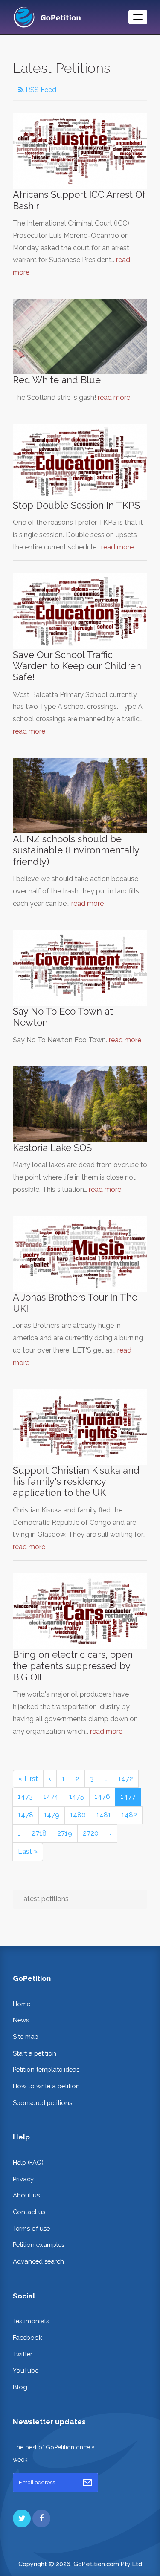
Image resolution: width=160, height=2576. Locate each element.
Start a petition (35, 2053)
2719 (65, 1833)
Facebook (28, 2337)
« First (28, 1779)
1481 (104, 1815)
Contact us (29, 2212)
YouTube (26, 2370)
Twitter (23, 2354)
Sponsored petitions (42, 2103)
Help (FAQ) (28, 2162)
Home (22, 2004)
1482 (129, 1815)
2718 (39, 1833)
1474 (51, 1797)
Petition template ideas (46, 2069)
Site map (26, 2037)
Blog (20, 2387)
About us (26, 2195)
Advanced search (38, 2261)
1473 (25, 1797)
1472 (126, 1779)
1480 (78, 1815)
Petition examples (39, 2245)
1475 (77, 1797)
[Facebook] (41, 2518)
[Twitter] (22, 2518)
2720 (91, 1833)
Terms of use (31, 2228)
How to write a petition (46, 2086)
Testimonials (31, 2321)
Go (87, 2483)
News (21, 2020)
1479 (52, 1815)
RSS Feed (40, 90)
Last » (28, 1852)
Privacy (23, 2179)
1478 (26, 1815)
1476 (102, 1797)
